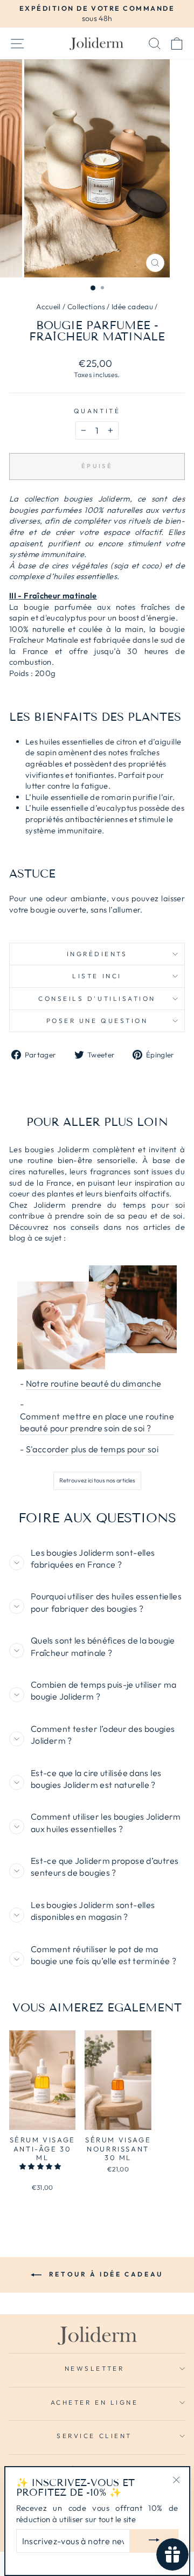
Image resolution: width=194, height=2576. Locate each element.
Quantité (97, 411)
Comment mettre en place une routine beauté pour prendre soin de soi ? (97, 1422)
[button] (41, 2166)
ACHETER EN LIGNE (95, 2402)
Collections (86, 307)
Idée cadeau (132, 307)
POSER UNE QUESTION (97, 1021)
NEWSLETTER (94, 2368)
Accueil (48, 307)
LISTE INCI (97, 976)
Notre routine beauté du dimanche (94, 1383)
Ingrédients (97, 954)
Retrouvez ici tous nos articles (97, 1480)
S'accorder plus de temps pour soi (92, 1449)
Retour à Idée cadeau (105, 2274)
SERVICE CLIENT (94, 2436)
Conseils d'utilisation (97, 998)
